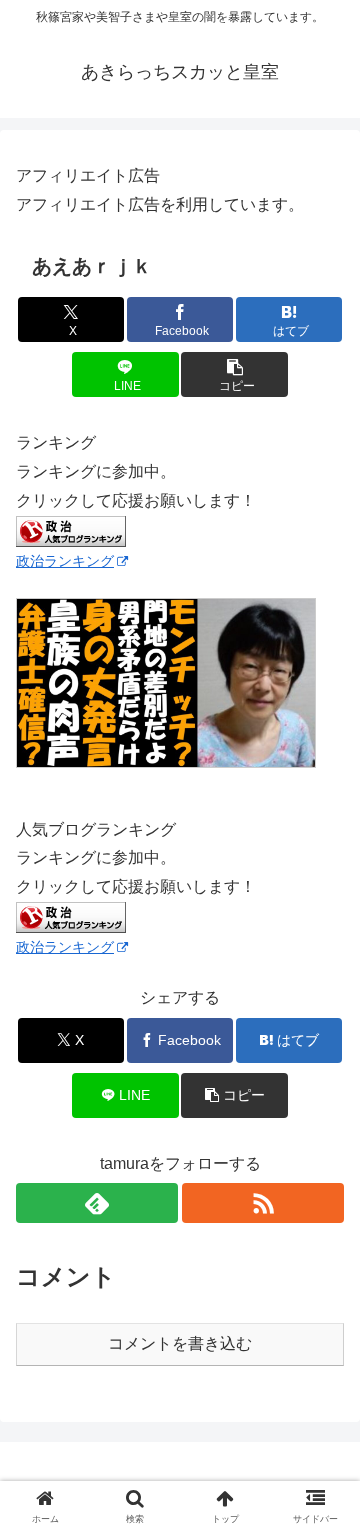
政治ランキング (65, 561)
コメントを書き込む (180, 1343)
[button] (234, 374)
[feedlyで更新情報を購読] (97, 1203)
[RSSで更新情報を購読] (263, 1203)
